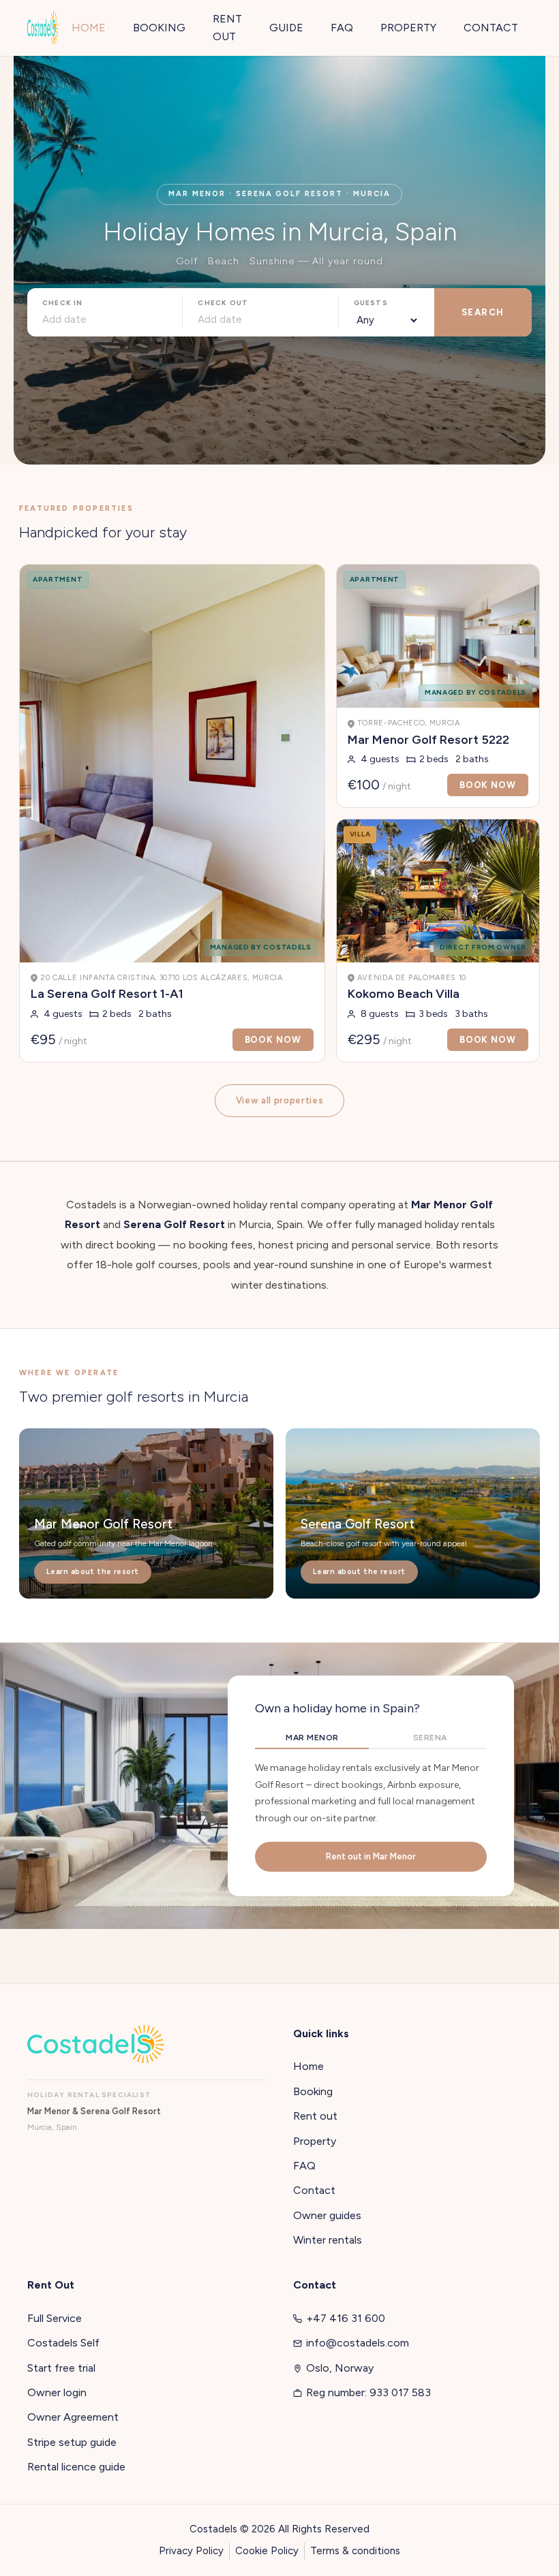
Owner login (57, 2392)
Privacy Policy (191, 2551)
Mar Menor (312, 1738)
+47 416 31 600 (346, 2318)
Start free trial (61, 2368)
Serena (430, 1738)
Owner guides (327, 2215)
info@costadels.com (358, 2343)
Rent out (315, 2116)
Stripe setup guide (72, 2442)
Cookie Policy (267, 2551)
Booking (313, 2091)
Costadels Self (63, 2343)
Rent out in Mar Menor (371, 1856)
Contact (314, 2190)
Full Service (55, 2318)
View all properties (279, 1100)
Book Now (273, 1040)
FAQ (304, 2166)
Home (308, 2066)
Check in (63, 303)
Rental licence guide (76, 2467)
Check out (223, 303)
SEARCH (483, 312)
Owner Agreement (73, 2417)
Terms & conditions (355, 2551)
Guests (371, 303)
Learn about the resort (93, 1572)
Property (315, 2141)
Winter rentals (328, 2240)
